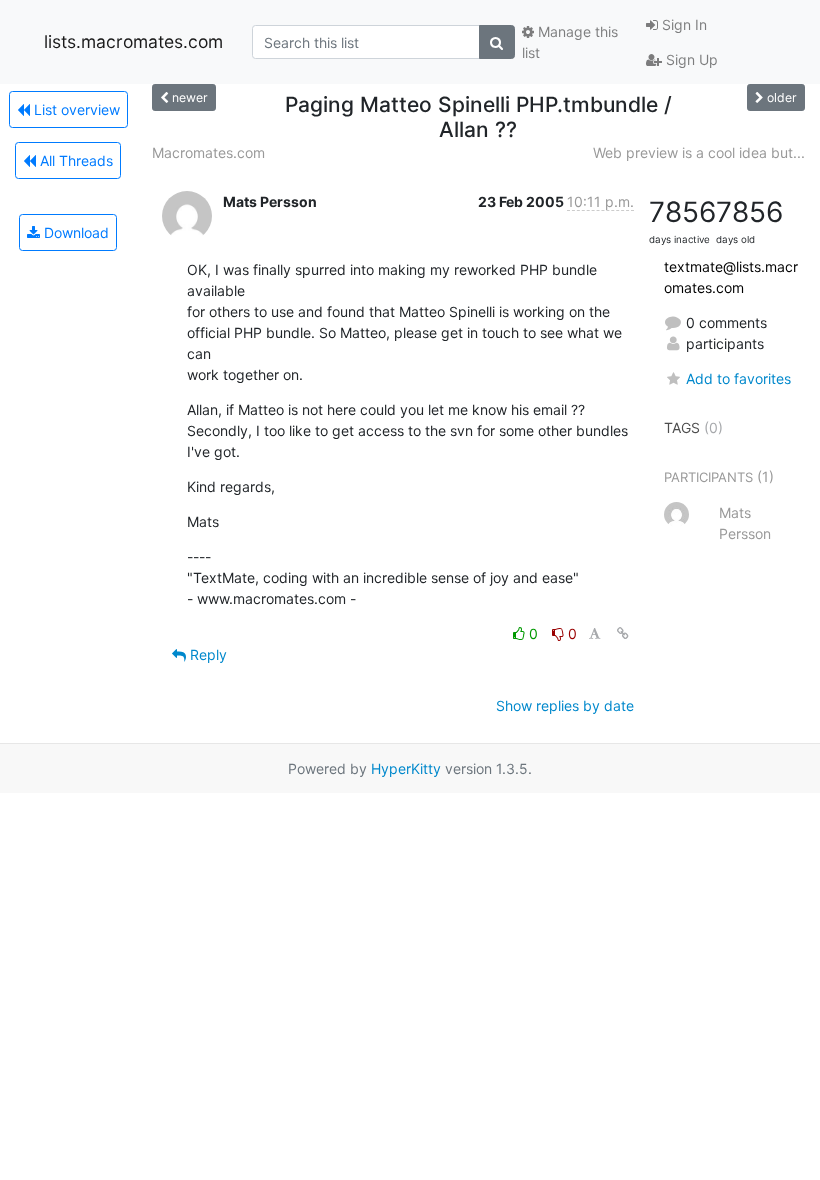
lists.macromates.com (133, 41)
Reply (206, 654)
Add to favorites (738, 378)
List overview (75, 109)
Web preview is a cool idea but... (699, 152)
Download (74, 232)
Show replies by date (565, 705)
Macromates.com (208, 152)
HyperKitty (406, 768)
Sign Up (690, 59)
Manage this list (570, 42)
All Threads (74, 160)
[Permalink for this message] (623, 633)
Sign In (682, 24)
